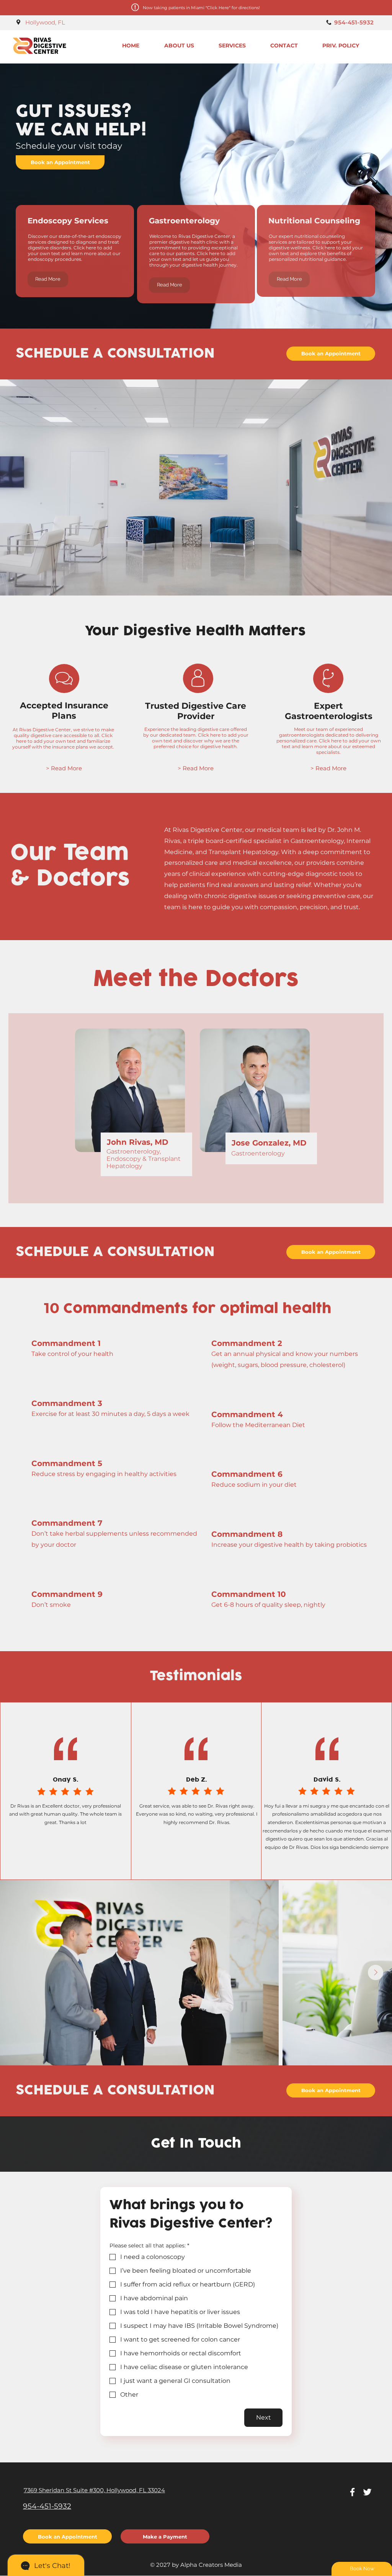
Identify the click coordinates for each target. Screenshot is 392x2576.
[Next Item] (376, 1972)
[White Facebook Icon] (352, 2492)
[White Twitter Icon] (367, 2492)
